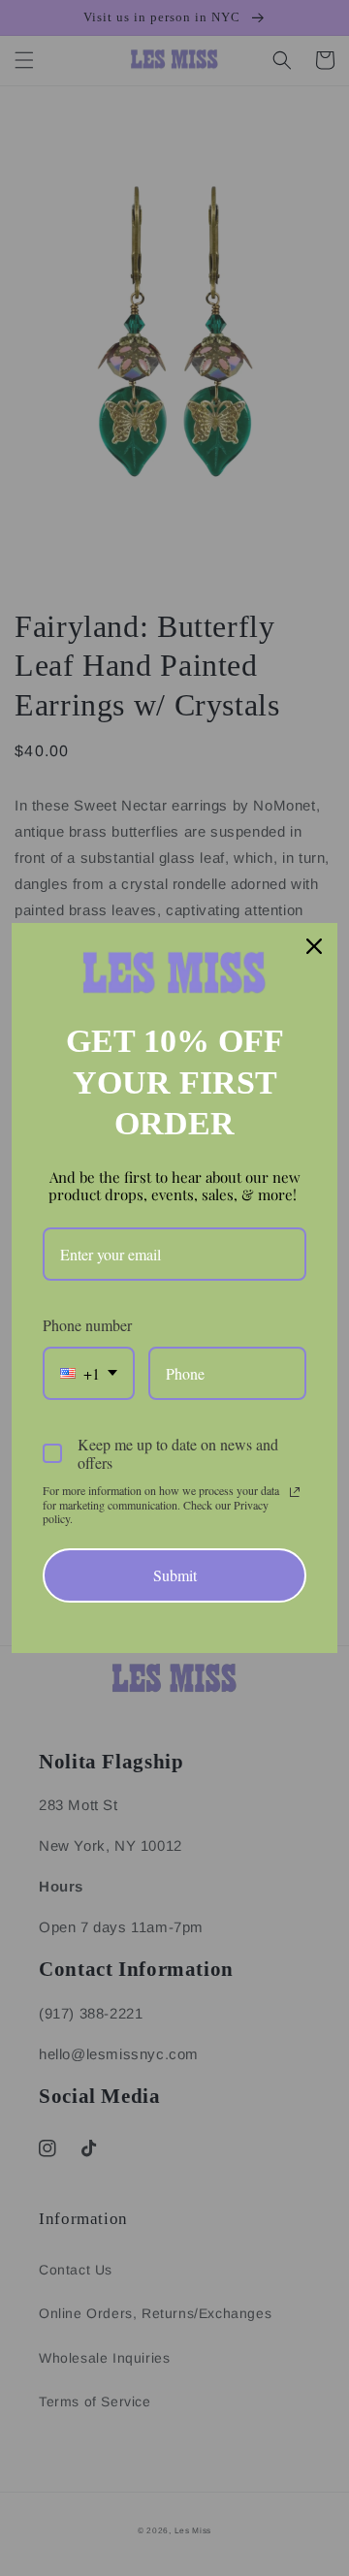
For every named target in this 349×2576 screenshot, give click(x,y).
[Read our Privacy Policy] (295, 1492)
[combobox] (89, 1373)
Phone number (87, 1325)
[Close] (314, 946)
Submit (175, 1575)
